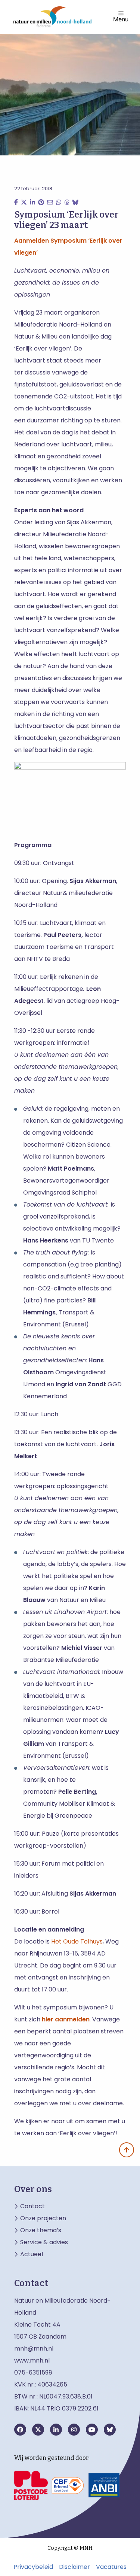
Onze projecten (43, 2218)
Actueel (32, 2254)
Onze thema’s (41, 2230)
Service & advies (44, 2242)
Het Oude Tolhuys (77, 1941)
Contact (32, 2206)
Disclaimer (74, 2567)
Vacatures (111, 2567)
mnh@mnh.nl (34, 2349)
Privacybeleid (33, 2567)
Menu (121, 19)
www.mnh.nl (33, 2360)
